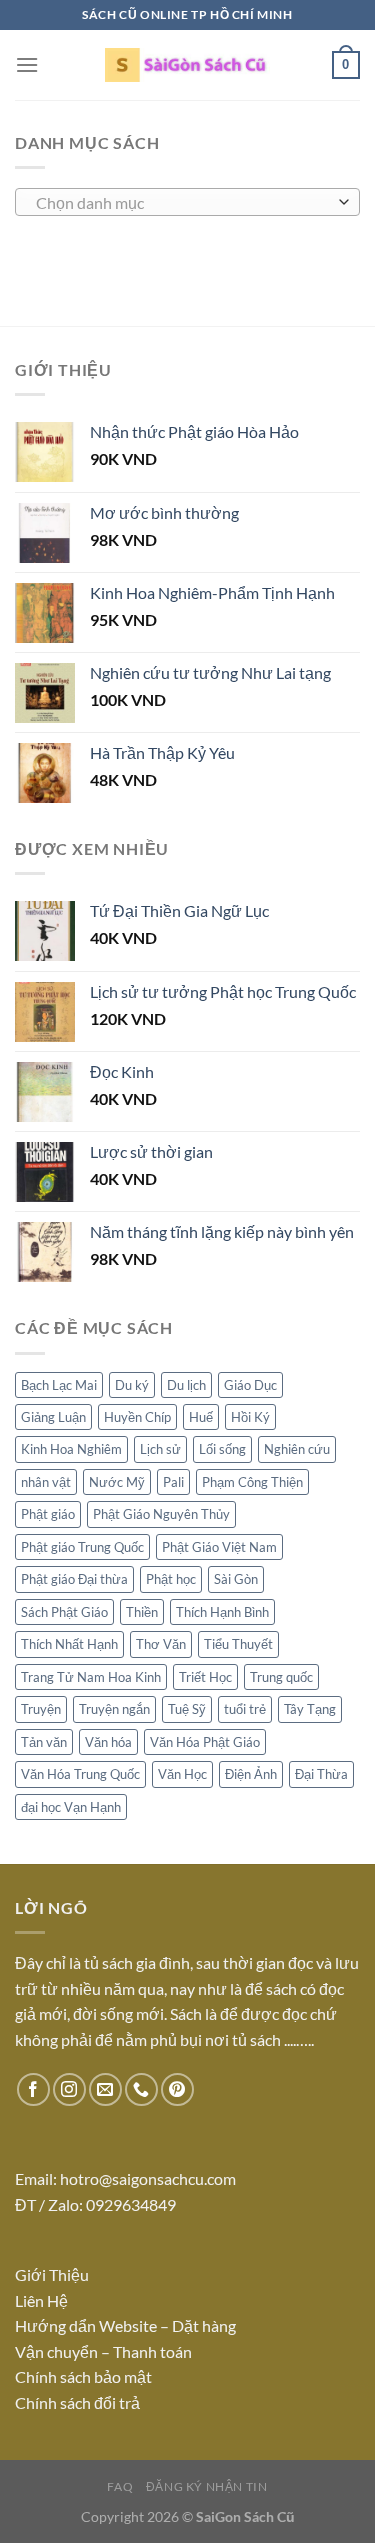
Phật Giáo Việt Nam (219, 1547)
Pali (173, 1482)
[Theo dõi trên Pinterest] (177, 2089)
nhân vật (46, 1482)
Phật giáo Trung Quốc (82, 1547)
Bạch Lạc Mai (59, 1385)
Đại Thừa (321, 1774)
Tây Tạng (310, 1709)
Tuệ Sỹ (187, 1709)
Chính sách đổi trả (77, 2402)
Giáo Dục (250, 1385)
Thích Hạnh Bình (222, 1612)
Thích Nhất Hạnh (69, 1644)
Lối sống (222, 1449)
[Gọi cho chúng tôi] (141, 2089)
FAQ (120, 2486)
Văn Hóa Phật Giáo (205, 1742)
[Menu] (27, 64)
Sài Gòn (236, 1579)
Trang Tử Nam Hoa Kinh (91, 1677)
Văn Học (182, 1774)
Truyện (41, 1709)
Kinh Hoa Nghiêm (71, 1449)
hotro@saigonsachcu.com (148, 2178)
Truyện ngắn (114, 1709)
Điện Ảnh (251, 1774)
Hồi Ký (250, 1417)
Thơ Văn (161, 1644)
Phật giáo (48, 1514)
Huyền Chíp (137, 1417)
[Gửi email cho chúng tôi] (105, 2089)
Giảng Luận (53, 1417)
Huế (201, 1417)
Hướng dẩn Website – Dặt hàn (121, 2325)
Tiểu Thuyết (238, 1644)
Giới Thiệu (52, 2274)
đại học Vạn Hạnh (71, 1807)
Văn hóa (108, 1742)
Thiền (142, 1612)
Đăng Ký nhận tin (207, 2486)
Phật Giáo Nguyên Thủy (161, 1514)
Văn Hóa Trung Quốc (80, 1774)
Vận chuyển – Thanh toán (103, 2351)
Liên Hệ (43, 2300)
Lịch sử (160, 1449)
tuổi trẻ (245, 1709)
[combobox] (187, 202)
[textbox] (182, 203)
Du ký (132, 1385)
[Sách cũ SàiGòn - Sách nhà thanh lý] (188, 65)
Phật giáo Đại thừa (74, 1579)
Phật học (171, 1579)
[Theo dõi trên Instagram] (69, 2089)
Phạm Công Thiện (252, 1482)
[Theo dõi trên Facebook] (33, 2089)
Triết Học (205, 1677)
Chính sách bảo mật (83, 2376)
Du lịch (186, 1385)
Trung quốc (281, 1677)
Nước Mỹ (117, 1482)
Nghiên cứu (297, 1449)
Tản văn (44, 1742)
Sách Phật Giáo (64, 1612)
